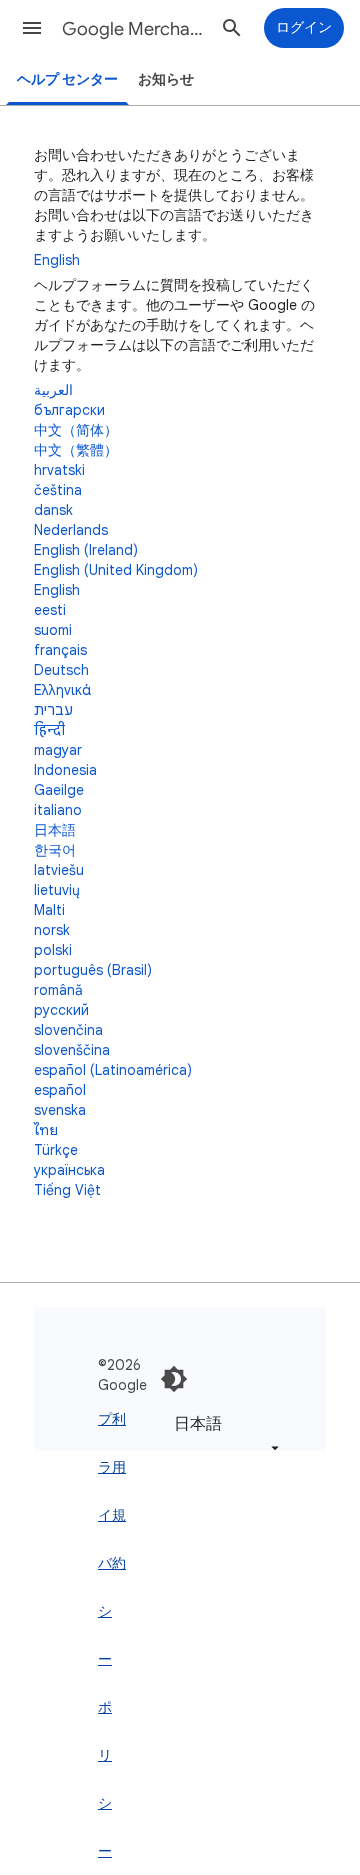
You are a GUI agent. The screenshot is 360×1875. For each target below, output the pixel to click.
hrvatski (59, 470)
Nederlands (71, 530)
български (69, 410)
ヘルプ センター (67, 79)
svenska (60, 1110)
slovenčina (68, 1030)
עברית (53, 710)
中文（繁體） (76, 450)
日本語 (55, 830)
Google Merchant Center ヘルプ (136, 29)
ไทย (46, 1130)
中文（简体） (76, 430)
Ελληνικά (62, 690)
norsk (52, 930)
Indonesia (65, 770)
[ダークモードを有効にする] (174, 1379)
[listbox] (223, 1435)
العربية (53, 390)
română (58, 990)
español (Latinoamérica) (113, 1070)
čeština (58, 490)
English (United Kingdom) (116, 570)
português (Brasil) (93, 970)
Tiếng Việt (67, 1190)
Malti (49, 910)
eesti (50, 610)
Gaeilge (59, 790)
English (57, 260)
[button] (32, 28)
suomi (53, 630)
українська (69, 1170)
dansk (53, 510)
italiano (58, 810)
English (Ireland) (86, 550)
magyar (58, 750)
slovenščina (72, 1050)
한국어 (55, 850)
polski (53, 950)
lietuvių (57, 890)
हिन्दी (49, 730)
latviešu (59, 870)
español (60, 1090)
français (60, 650)
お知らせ (166, 79)
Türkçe (56, 1150)
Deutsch (61, 670)
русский (61, 1010)
